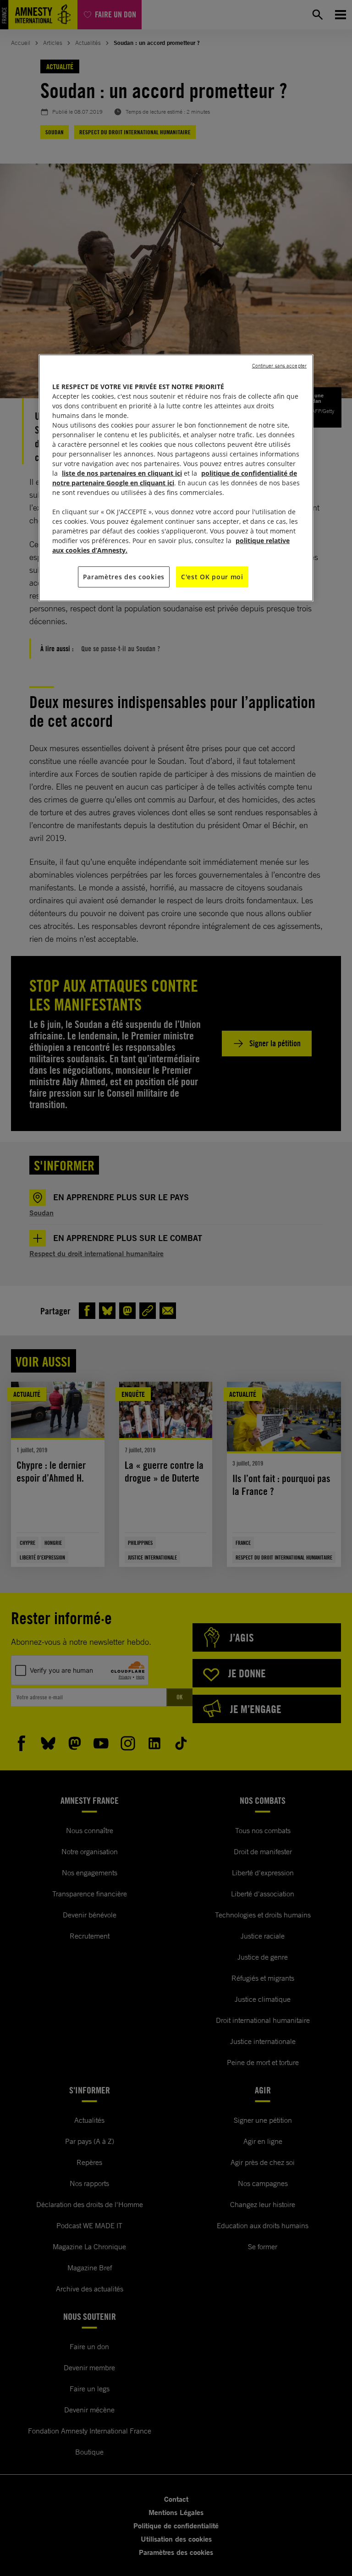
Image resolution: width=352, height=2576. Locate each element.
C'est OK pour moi (212, 577)
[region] (176, 478)
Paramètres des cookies (124, 577)
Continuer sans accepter (279, 366)
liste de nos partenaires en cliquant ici (122, 473)
